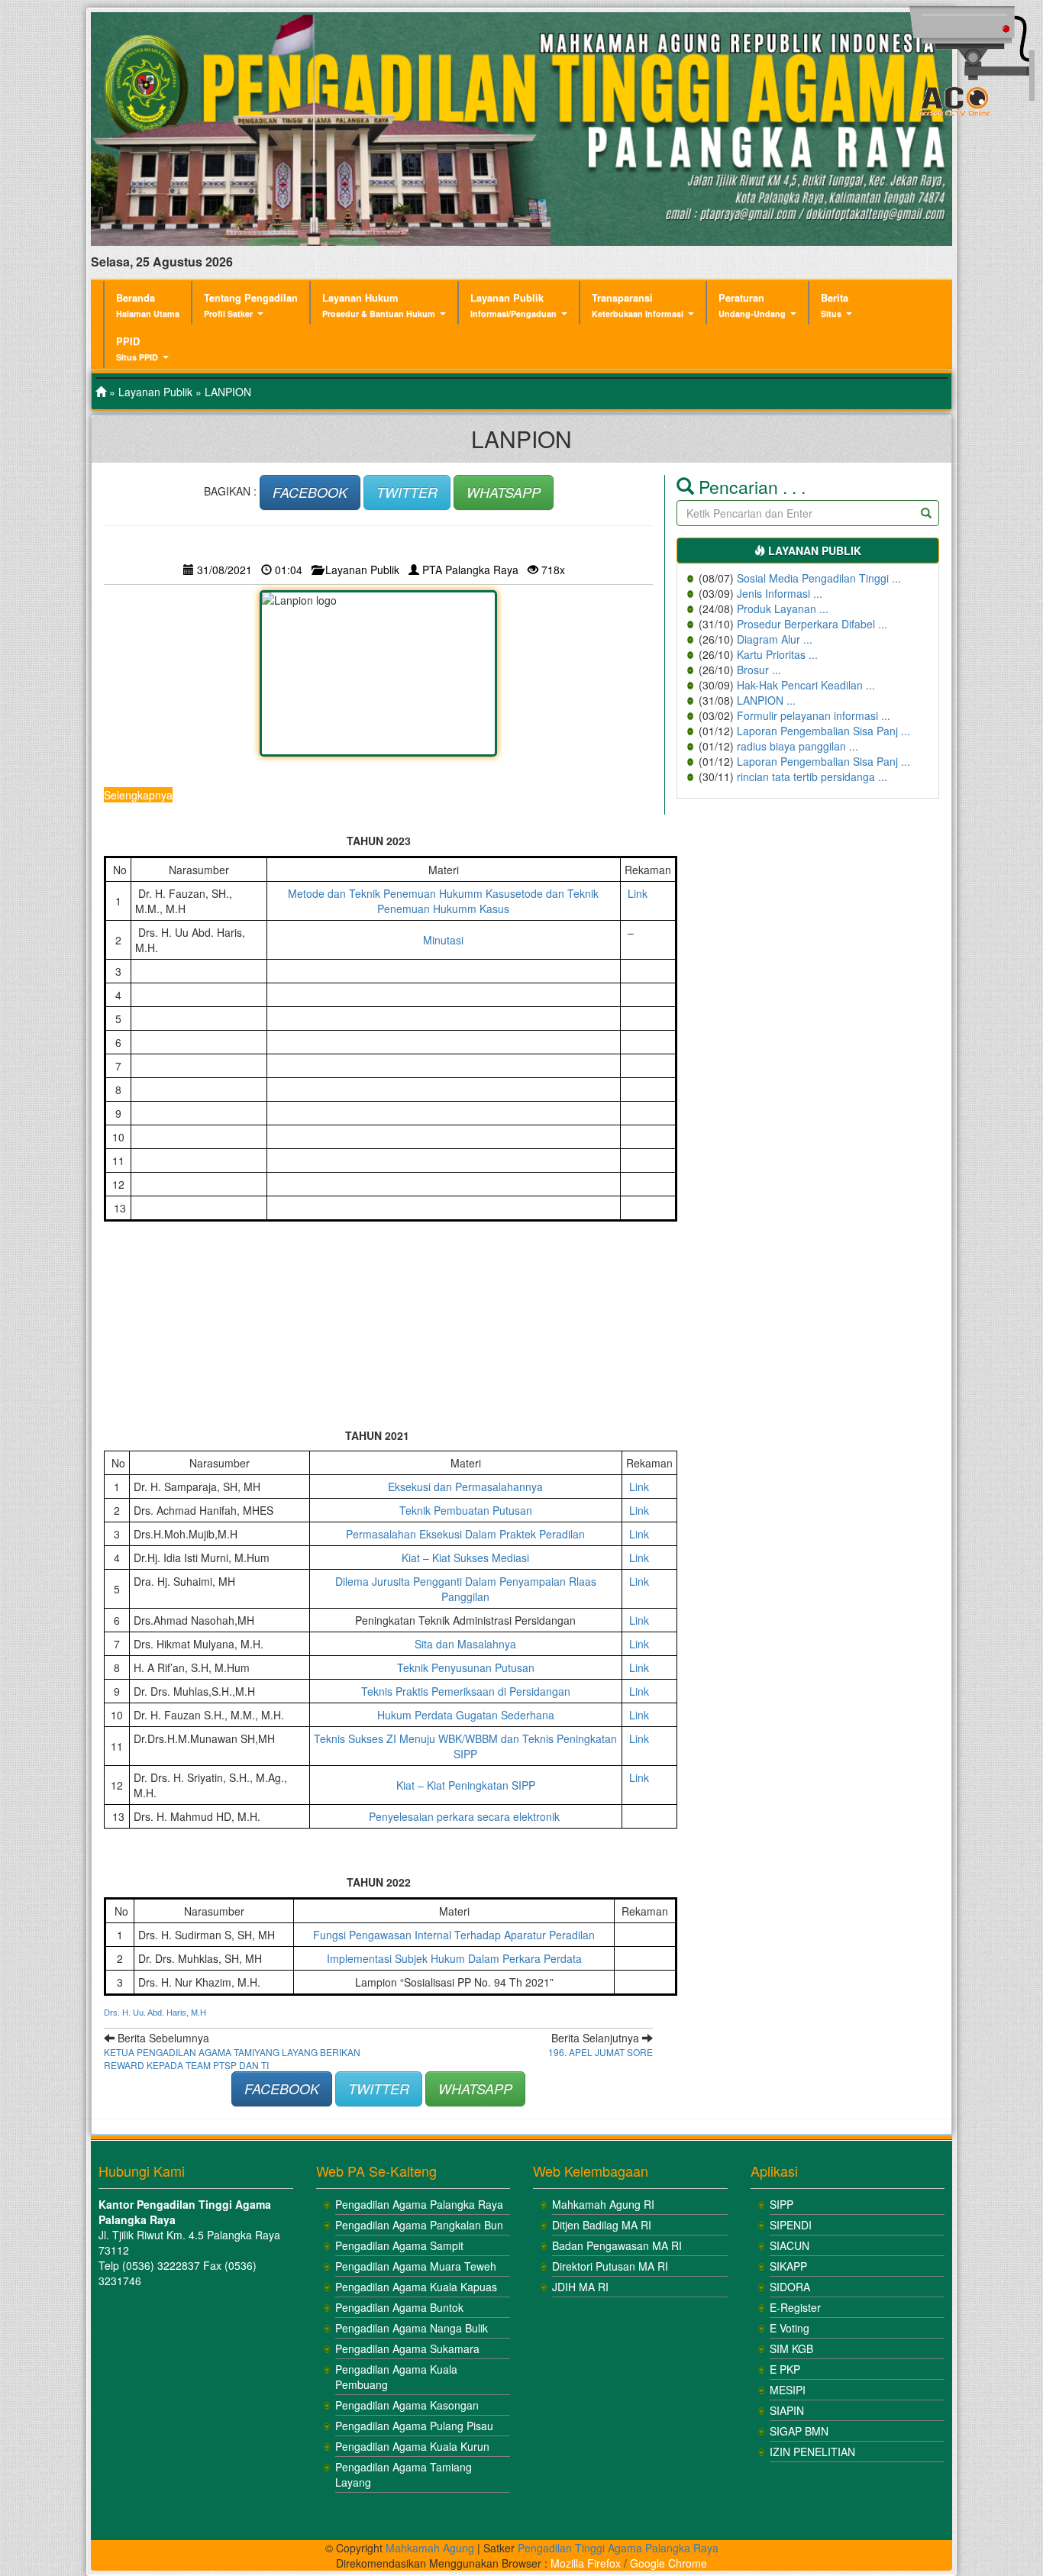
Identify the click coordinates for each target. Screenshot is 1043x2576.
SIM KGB (791, 2348)
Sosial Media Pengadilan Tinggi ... (819, 578)
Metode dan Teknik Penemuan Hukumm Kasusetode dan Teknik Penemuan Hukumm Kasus (443, 901)
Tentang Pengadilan (251, 305)
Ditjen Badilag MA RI (602, 2225)
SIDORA (790, 2287)
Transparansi (638, 305)
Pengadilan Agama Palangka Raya (419, 2204)
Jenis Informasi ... (780, 593)
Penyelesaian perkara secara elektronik (466, 1816)
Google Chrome (668, 2563)
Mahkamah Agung (430, 2548)
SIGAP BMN (799, 2431)
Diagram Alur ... (775, 639)
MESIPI (788, 2390)
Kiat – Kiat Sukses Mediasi (465, 1558)
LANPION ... (766, 700)
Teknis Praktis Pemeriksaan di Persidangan (466, 1691)
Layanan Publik (513, 305)
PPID (137, 349)
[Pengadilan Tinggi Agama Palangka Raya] (101, 392)
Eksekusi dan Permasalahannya (465, 1487)
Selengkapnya (138, 795)
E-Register (795, 2307)
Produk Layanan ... (783, 608)
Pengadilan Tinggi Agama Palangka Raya (618, 2548)
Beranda (148, 305)
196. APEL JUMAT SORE (601, 2052)
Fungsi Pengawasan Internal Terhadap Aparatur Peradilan (454, 1935)
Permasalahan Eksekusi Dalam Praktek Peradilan (465, 1534)
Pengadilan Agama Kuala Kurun (412, 2446)
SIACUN (790, 2245)
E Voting (790, 2328)
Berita (835, 305)
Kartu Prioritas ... (777, 654)
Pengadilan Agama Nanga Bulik (412, 2328)
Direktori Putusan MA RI (610, 2266)
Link (638, 893)
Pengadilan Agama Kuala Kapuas (416, 2287)
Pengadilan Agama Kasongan (407, 2405)
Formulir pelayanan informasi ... (814, 715)
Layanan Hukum (379, 305)
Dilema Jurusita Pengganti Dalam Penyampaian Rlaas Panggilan (466, 1589)
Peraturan (752, 305)
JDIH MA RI (580, 2287)
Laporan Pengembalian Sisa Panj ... (823, 731)
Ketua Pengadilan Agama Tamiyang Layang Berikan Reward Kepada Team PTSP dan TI (232, 2058)
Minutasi (443, 940)
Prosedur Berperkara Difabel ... (812, 624)
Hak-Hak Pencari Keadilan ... (806, 685)
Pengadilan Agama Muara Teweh (416, 2266)
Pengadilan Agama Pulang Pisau (414, 2426)
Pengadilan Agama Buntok (399, 2307)
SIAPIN (787, 2410)
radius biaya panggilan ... (798, 746)
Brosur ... (759, 670)
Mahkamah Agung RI (603, 2204)
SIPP (781, 2204)
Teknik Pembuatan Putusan (466, 1510)
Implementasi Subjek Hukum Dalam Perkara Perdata (454, 1958)
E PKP (785, 2369)
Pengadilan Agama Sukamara (407, 2348)
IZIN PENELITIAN (812, 2452)
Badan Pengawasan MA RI (617, 2245)
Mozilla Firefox (586, 2563)
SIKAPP (788, 2266)
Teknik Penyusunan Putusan (466, 1667)
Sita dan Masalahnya (465, 1644)
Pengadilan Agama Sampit (399, 2245)
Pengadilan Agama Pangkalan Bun (419, 2225)
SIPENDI (791, 2225)
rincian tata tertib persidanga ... (812, 776)
